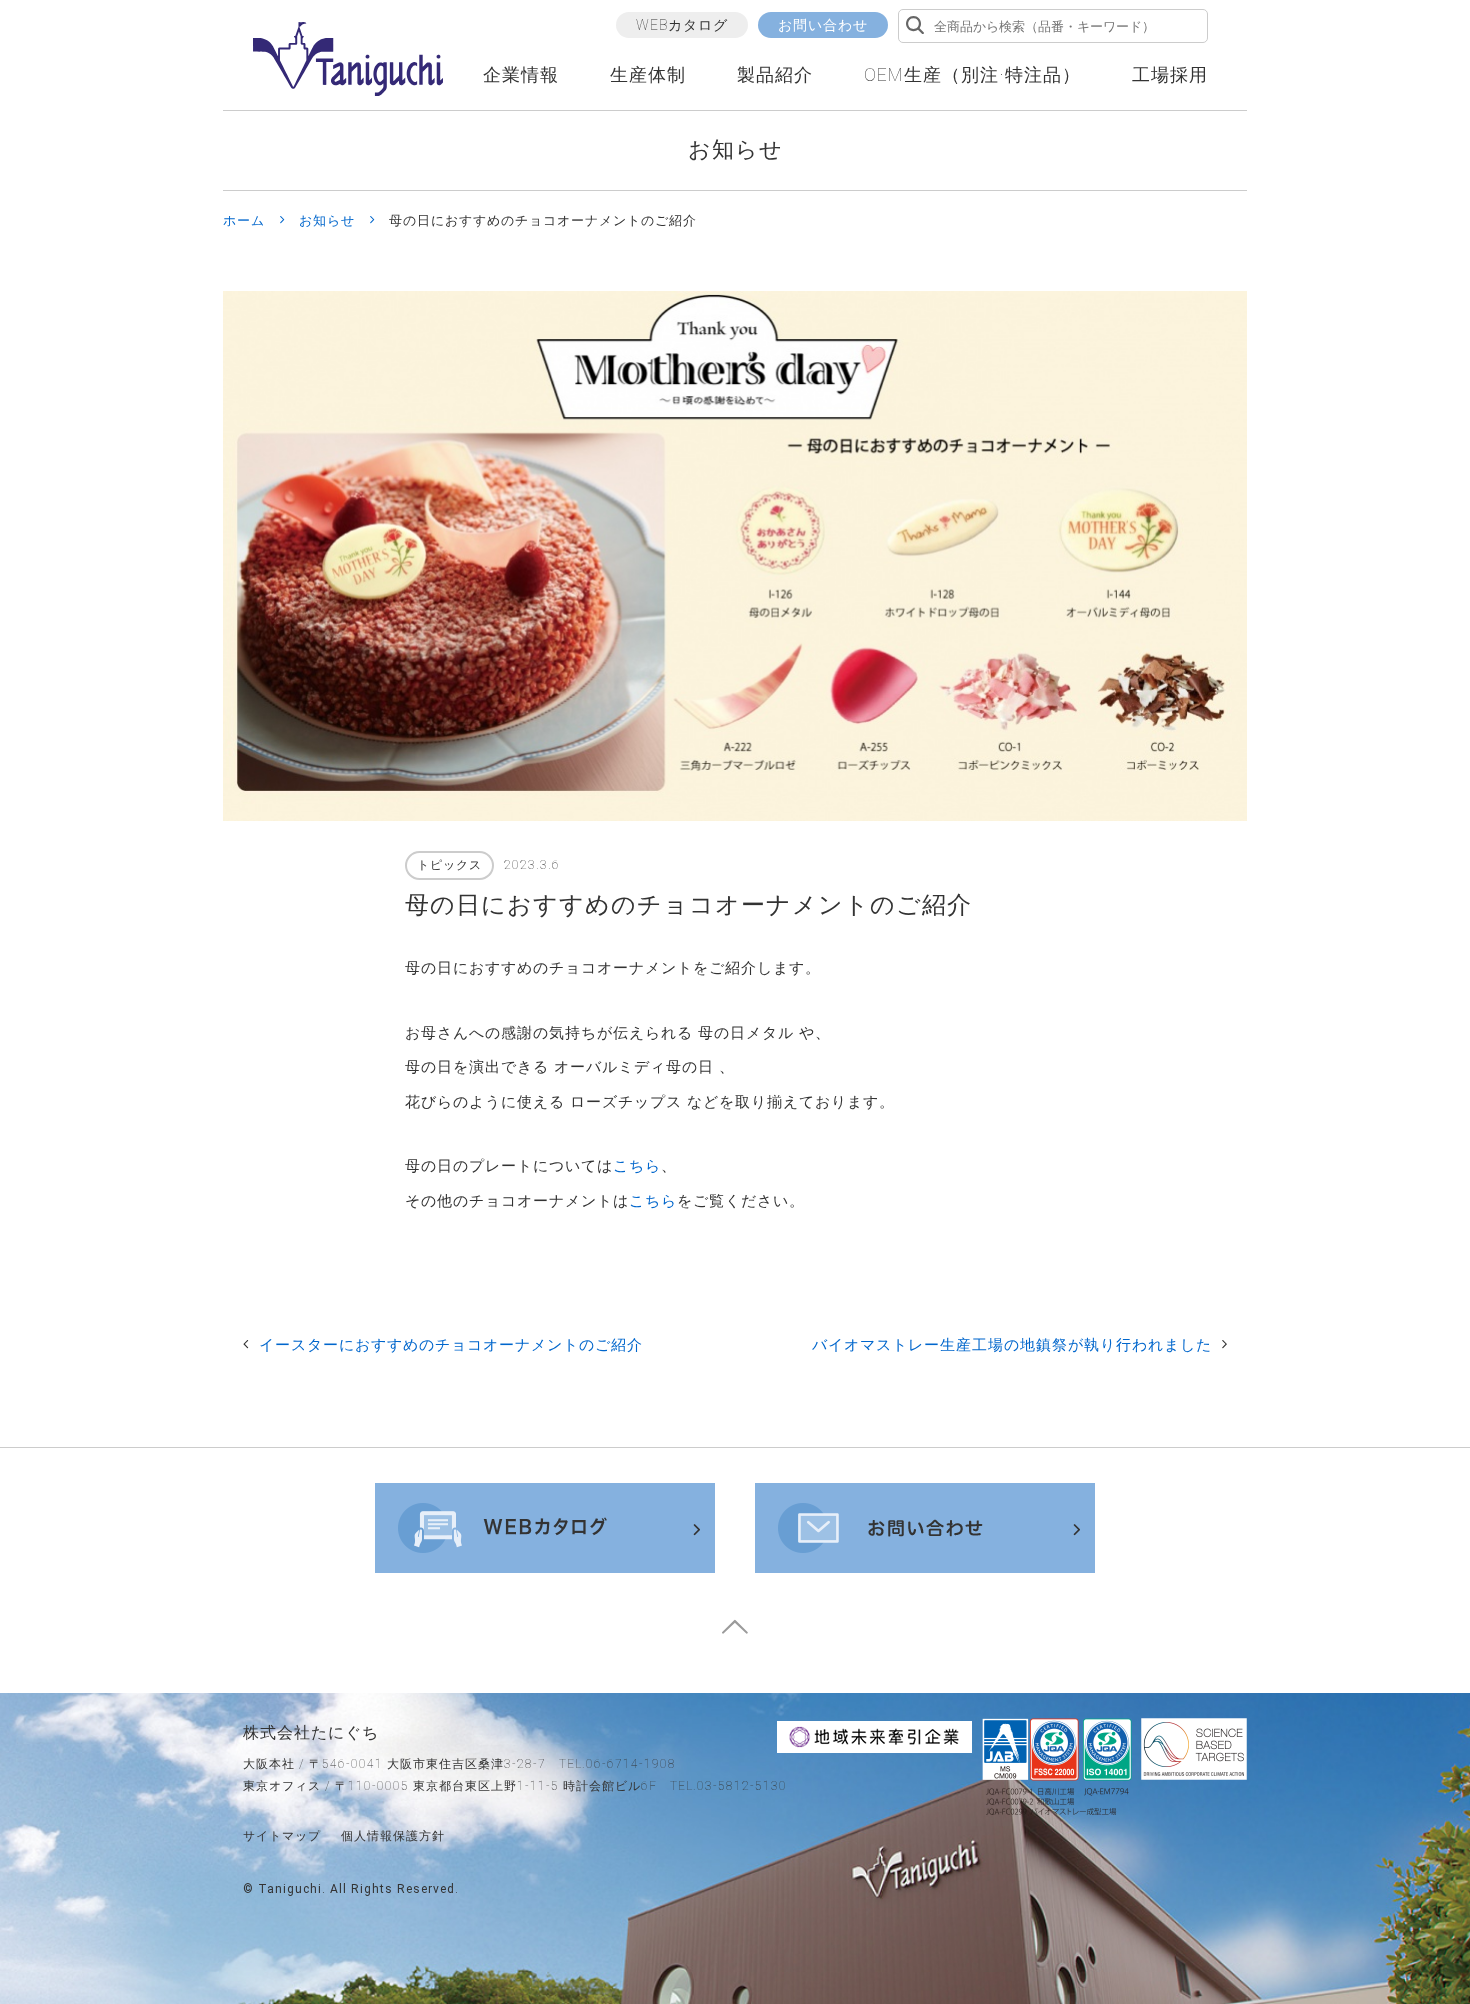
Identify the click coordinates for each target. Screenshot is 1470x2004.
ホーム (244, 220)
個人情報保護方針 (393, 1836)
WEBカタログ (682, 25)
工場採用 (1170, 74)
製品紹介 (775, 74)
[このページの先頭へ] (735, 1633)
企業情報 (521, 74)
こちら (637, 1166)
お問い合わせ (823, 25)
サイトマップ (282, 1836)
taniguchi (290, 1889)
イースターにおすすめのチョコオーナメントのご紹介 (451, 1345)
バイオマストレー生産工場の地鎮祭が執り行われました (1012, 1345)
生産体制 (648, 74)
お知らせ (327, 220)
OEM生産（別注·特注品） (972, 74)
